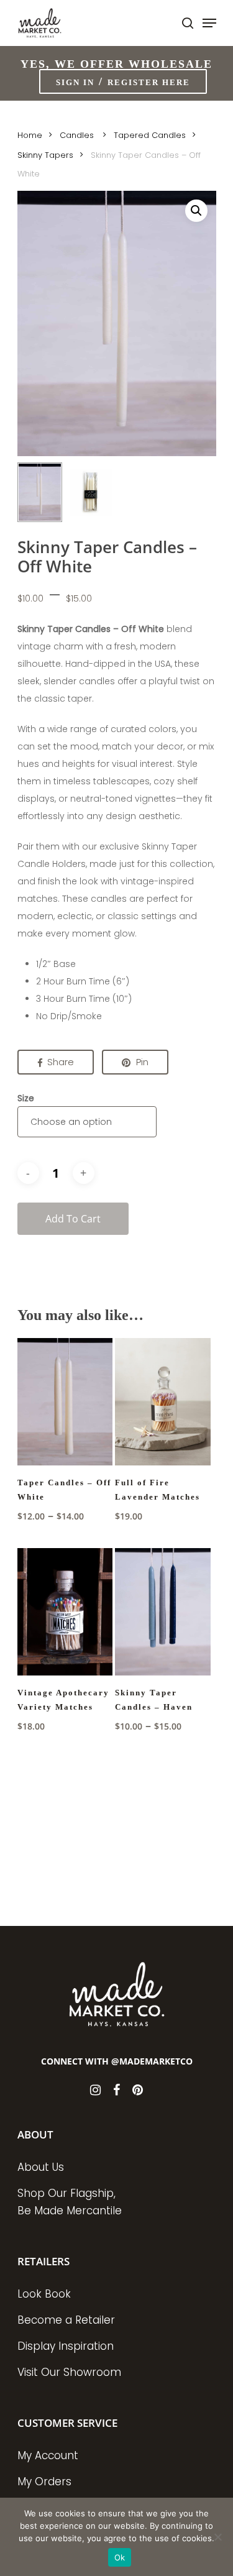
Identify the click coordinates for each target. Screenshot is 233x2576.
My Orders (44, 2482)
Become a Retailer (66, 2320)
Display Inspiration (66, 2346)
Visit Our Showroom (69, 2372)
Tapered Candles (150, 135)
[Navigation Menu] (209, 23)
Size (26, 1098)
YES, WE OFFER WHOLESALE (116, 64)
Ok (120, 2557)
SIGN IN (75, 82)
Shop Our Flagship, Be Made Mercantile (70, 2202)
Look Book (44, 2294)
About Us (41, 2167)
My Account (48, 2455)
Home (30, 135)
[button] (196, 211)
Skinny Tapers (45, 155)
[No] (217, 2537)
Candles (78, 135)
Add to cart (73, 1219)
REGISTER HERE (149, 82)
